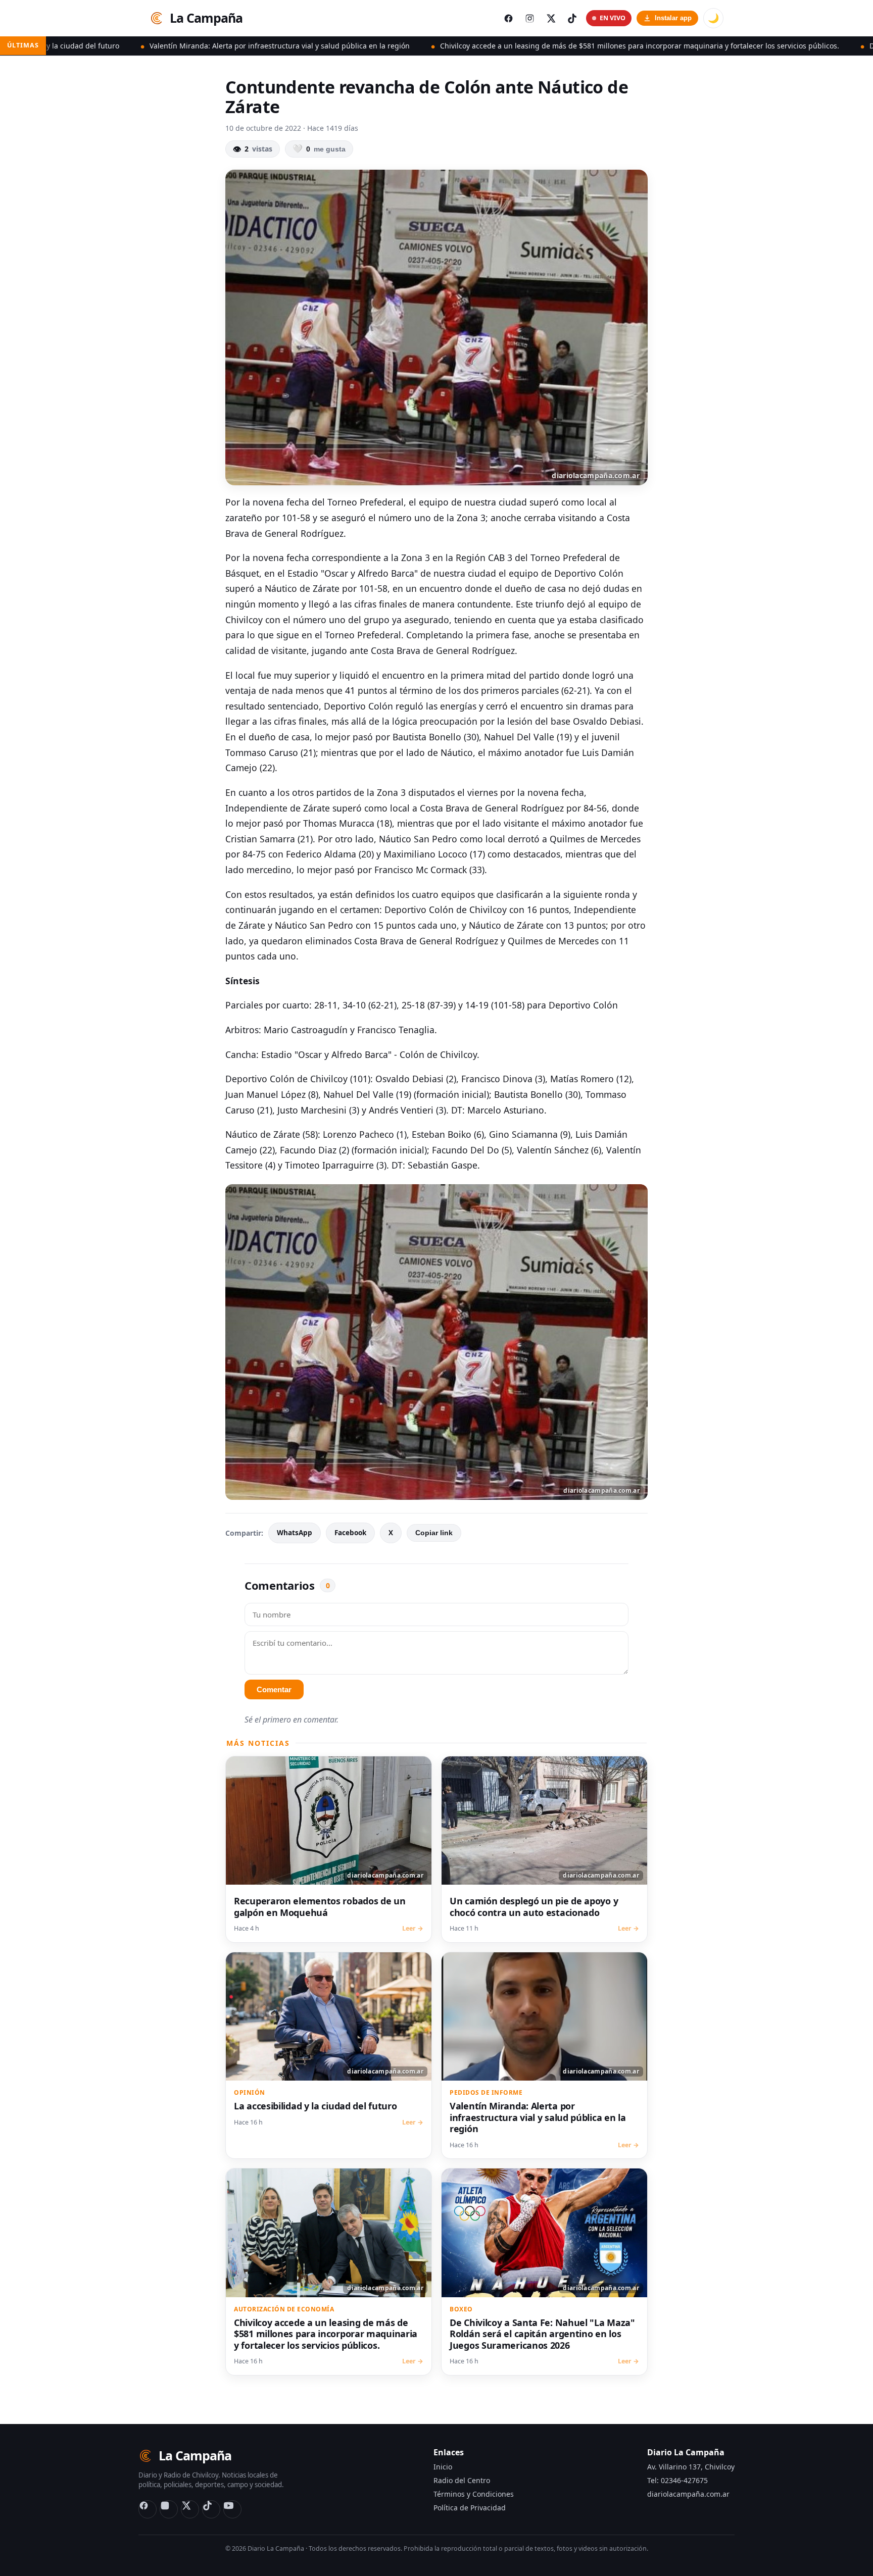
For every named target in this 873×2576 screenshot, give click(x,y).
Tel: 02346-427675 (677, 2480)
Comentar (274, 1689)
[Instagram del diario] (529, 18)
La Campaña (206, 18)
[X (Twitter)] (190, 2509)
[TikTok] (211, 2509)
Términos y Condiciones (474, 2494)
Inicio (443, 2467)
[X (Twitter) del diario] (551, 18)
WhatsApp (295, 1533)
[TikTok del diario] (572, 18)
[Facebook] (148, 2509)
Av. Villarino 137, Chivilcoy (691, 2467)
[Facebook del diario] (508, 18)
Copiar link (434, 1533)
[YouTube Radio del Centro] (232, 2509)
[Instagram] (169, 2509)
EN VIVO (613, 18)
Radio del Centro (462, 2480)
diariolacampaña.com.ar (688, 2494)
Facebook (350, 1533)
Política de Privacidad (470, 2508)
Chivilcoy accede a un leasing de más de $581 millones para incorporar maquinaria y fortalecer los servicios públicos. (495, 46)
